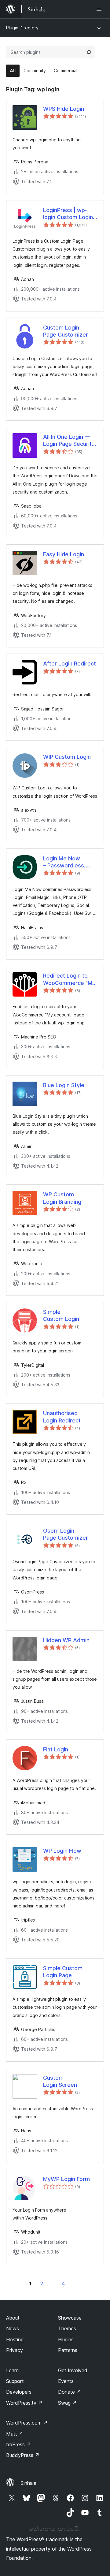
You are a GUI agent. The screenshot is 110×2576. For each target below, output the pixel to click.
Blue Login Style (64, 1085)
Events (66, 2381)
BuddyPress (23, 2455)
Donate (70, 2392)
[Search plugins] (89, 52)
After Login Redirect (70, 664)
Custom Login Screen (60, 2081)
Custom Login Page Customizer (66, 331)
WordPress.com (27, 2423)
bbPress (18, 2444)
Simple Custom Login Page (63, 1972)
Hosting (15, 2339)
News (13, 2328)
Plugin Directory (22, 28)
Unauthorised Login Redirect (62, 1417)
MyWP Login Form (66, 2179)
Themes (67, 2328)
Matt (15, 2434)
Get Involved (73, 2370)
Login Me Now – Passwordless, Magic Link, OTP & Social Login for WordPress (66, 862)
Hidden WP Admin (66, 1640)
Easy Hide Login (64, 554)
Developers (19, 2392)
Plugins (66, 2339)
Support (15, 2381)
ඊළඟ (77, 2283)
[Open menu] (100, 9)
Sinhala (28, 2483)
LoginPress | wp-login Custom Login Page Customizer (68, 214)
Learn (12, 2370)
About (13, 2318)
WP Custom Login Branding (62, 1198)
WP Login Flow (62, 1851)
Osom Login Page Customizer (66, 1534)
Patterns (68, 2350)
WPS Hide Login (64, 109)
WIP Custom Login (67, 757)
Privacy (15, 2350)
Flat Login (56, 1749)
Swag (67, 2403)
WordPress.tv (24, 2403)
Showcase (70, 2318)
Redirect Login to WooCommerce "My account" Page (69, 979)
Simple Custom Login (61, 1315)
